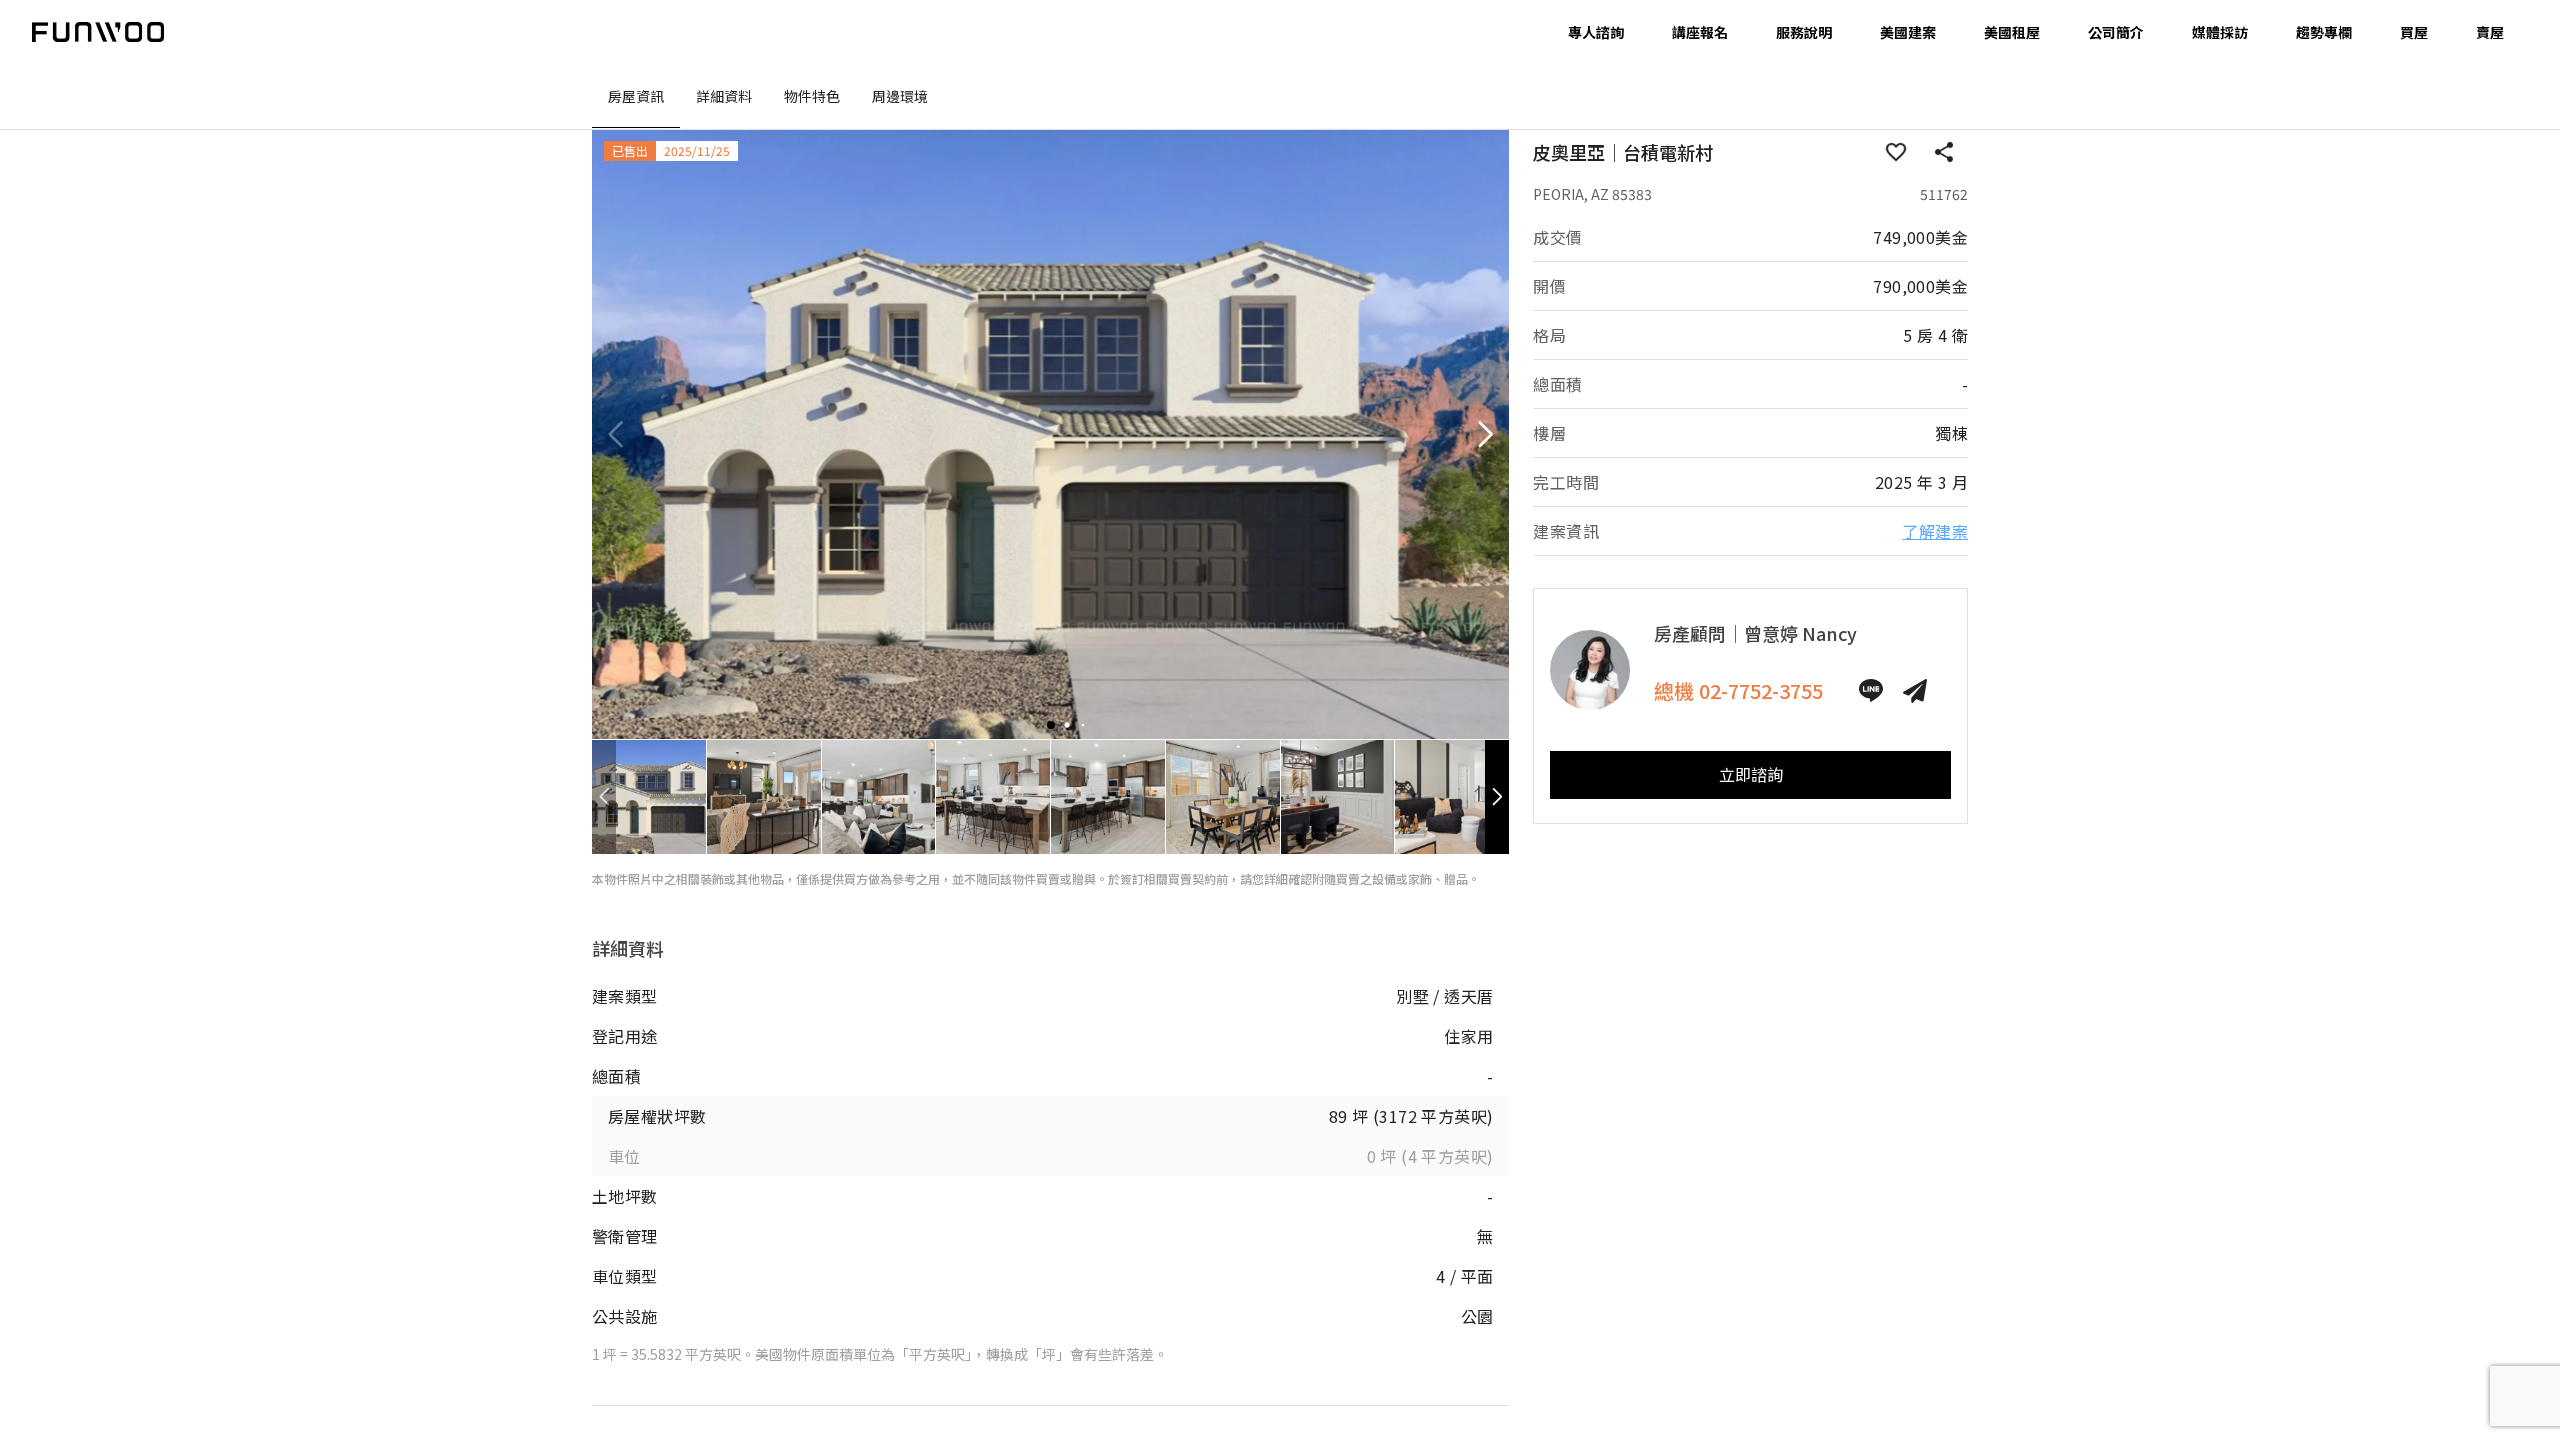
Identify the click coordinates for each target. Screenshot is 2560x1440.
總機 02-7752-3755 (1738, 690)
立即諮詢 (1751, 774)
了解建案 (1935, 531)
